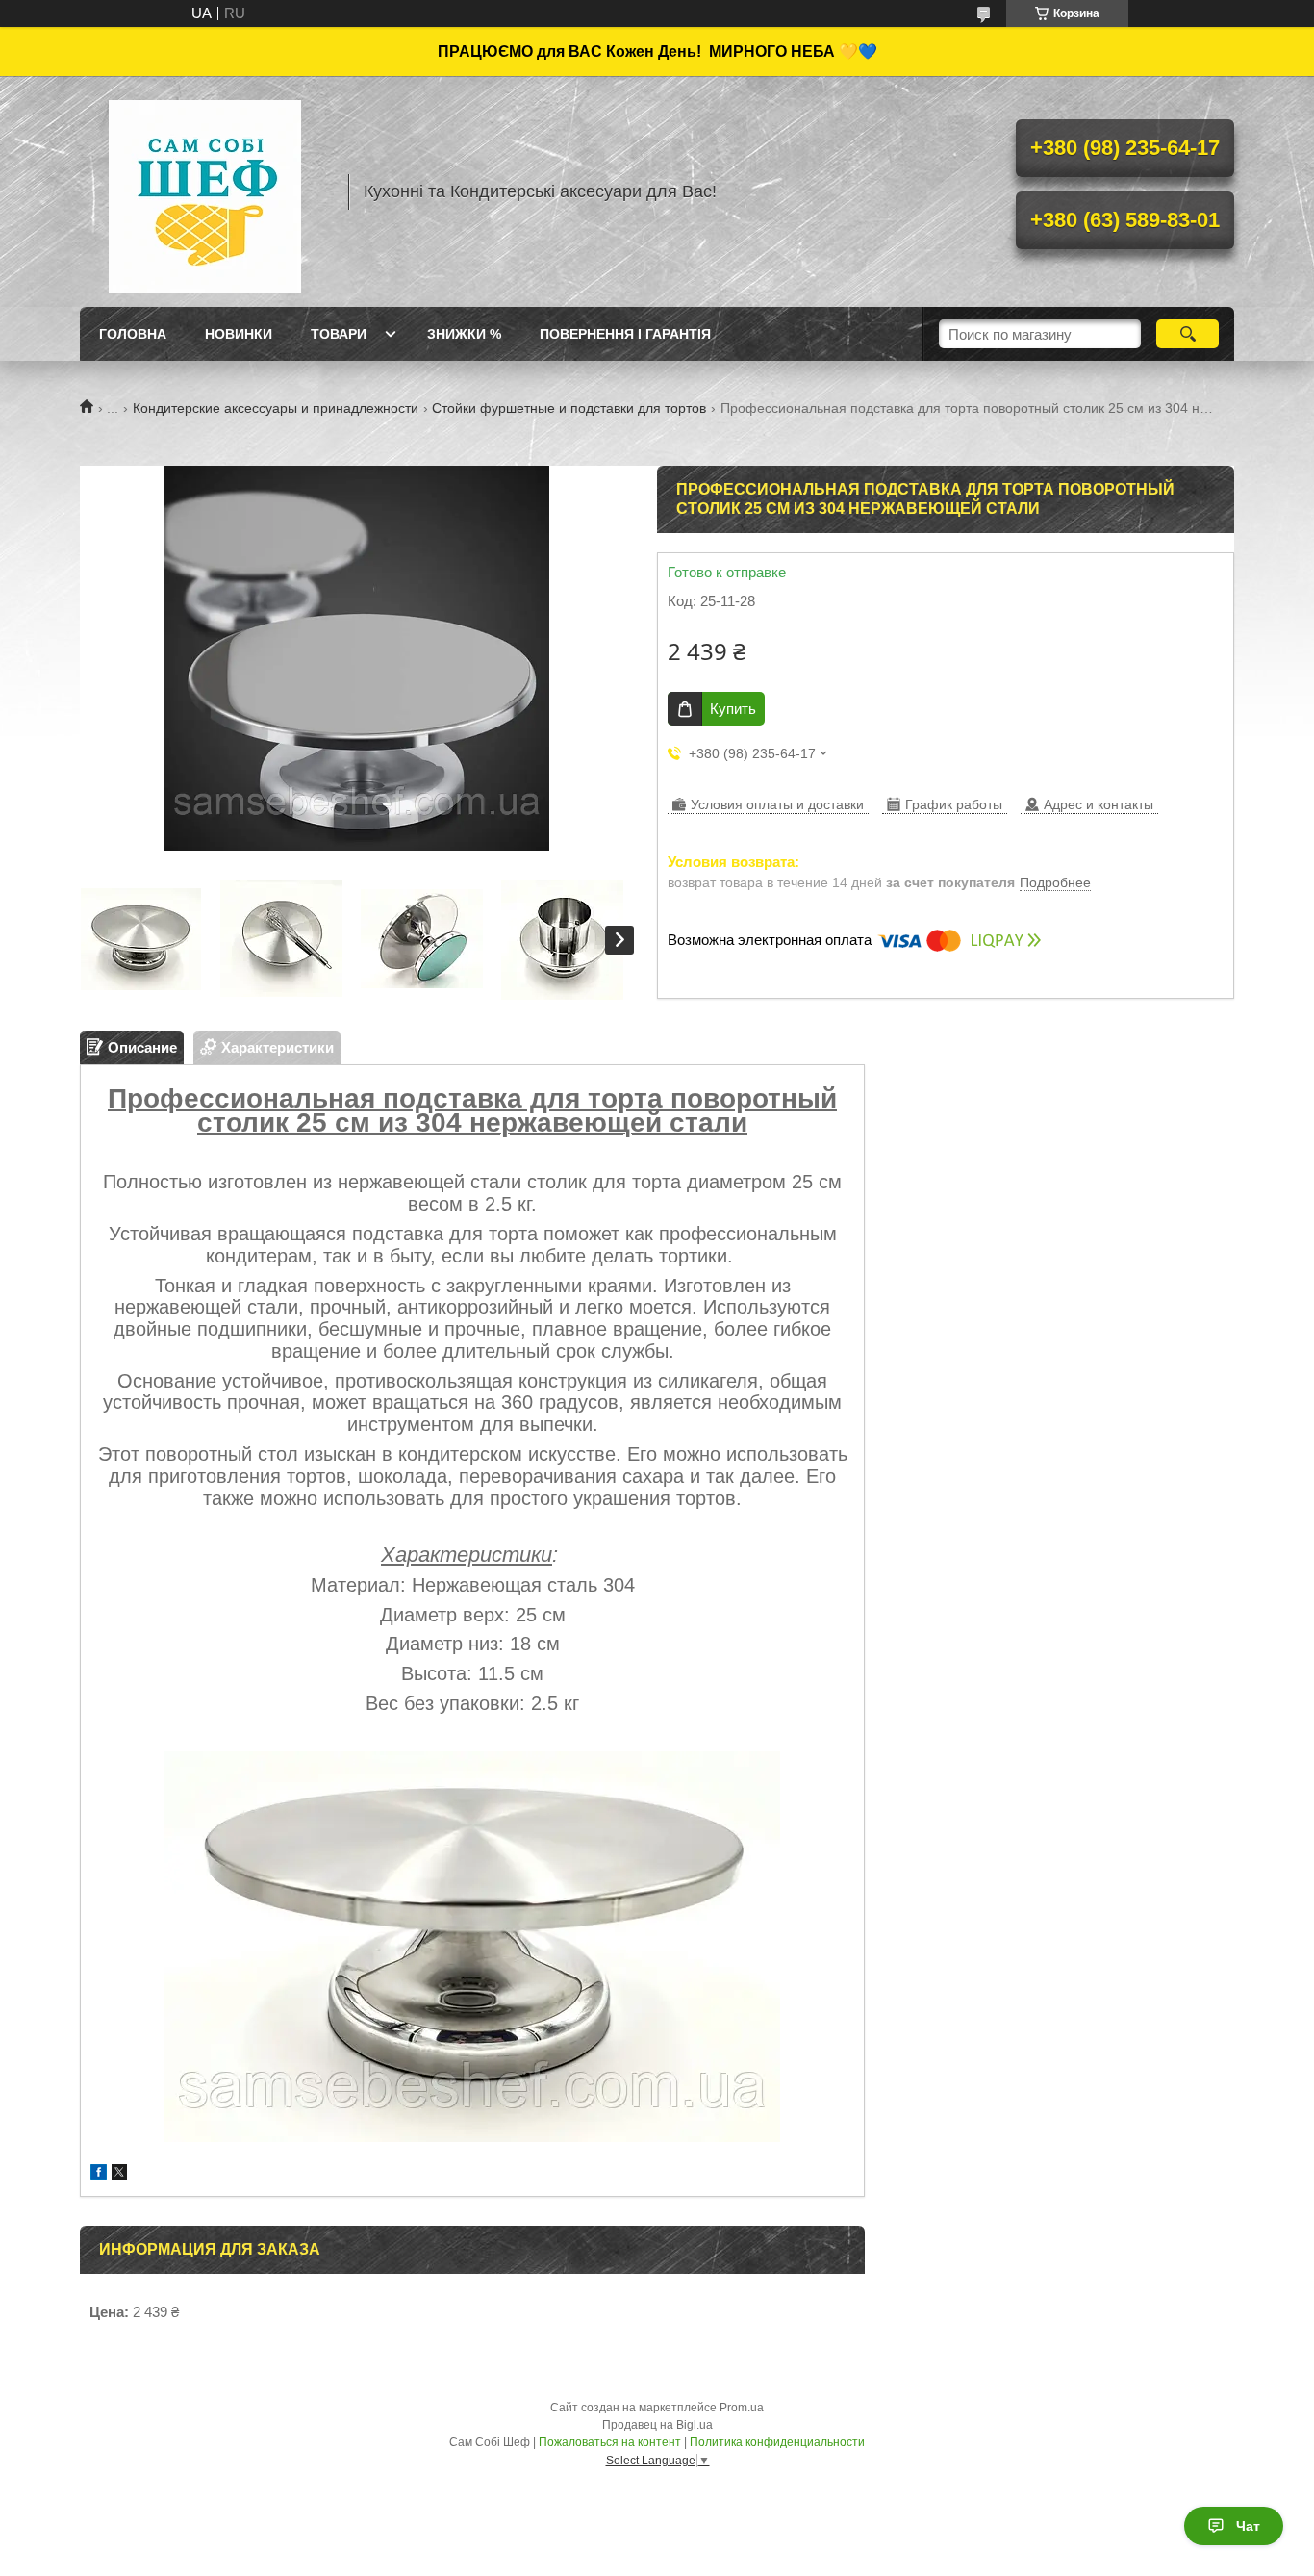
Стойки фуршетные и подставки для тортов (569, 408)
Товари (339, 334)
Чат (1248, 2526)
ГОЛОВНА (133, 334)
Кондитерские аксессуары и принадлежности (276, 408)
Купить (733, 709)
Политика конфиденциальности (777, 2442)
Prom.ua (742, 2408)
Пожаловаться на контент (610, 2442)
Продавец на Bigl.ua (657, 2425)
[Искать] (1188, 334)
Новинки (239, 334)
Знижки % (464, 334)
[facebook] (99, 2174)
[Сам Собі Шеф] (205, 191)
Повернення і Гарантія (625, 334)
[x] (119, 2174)
